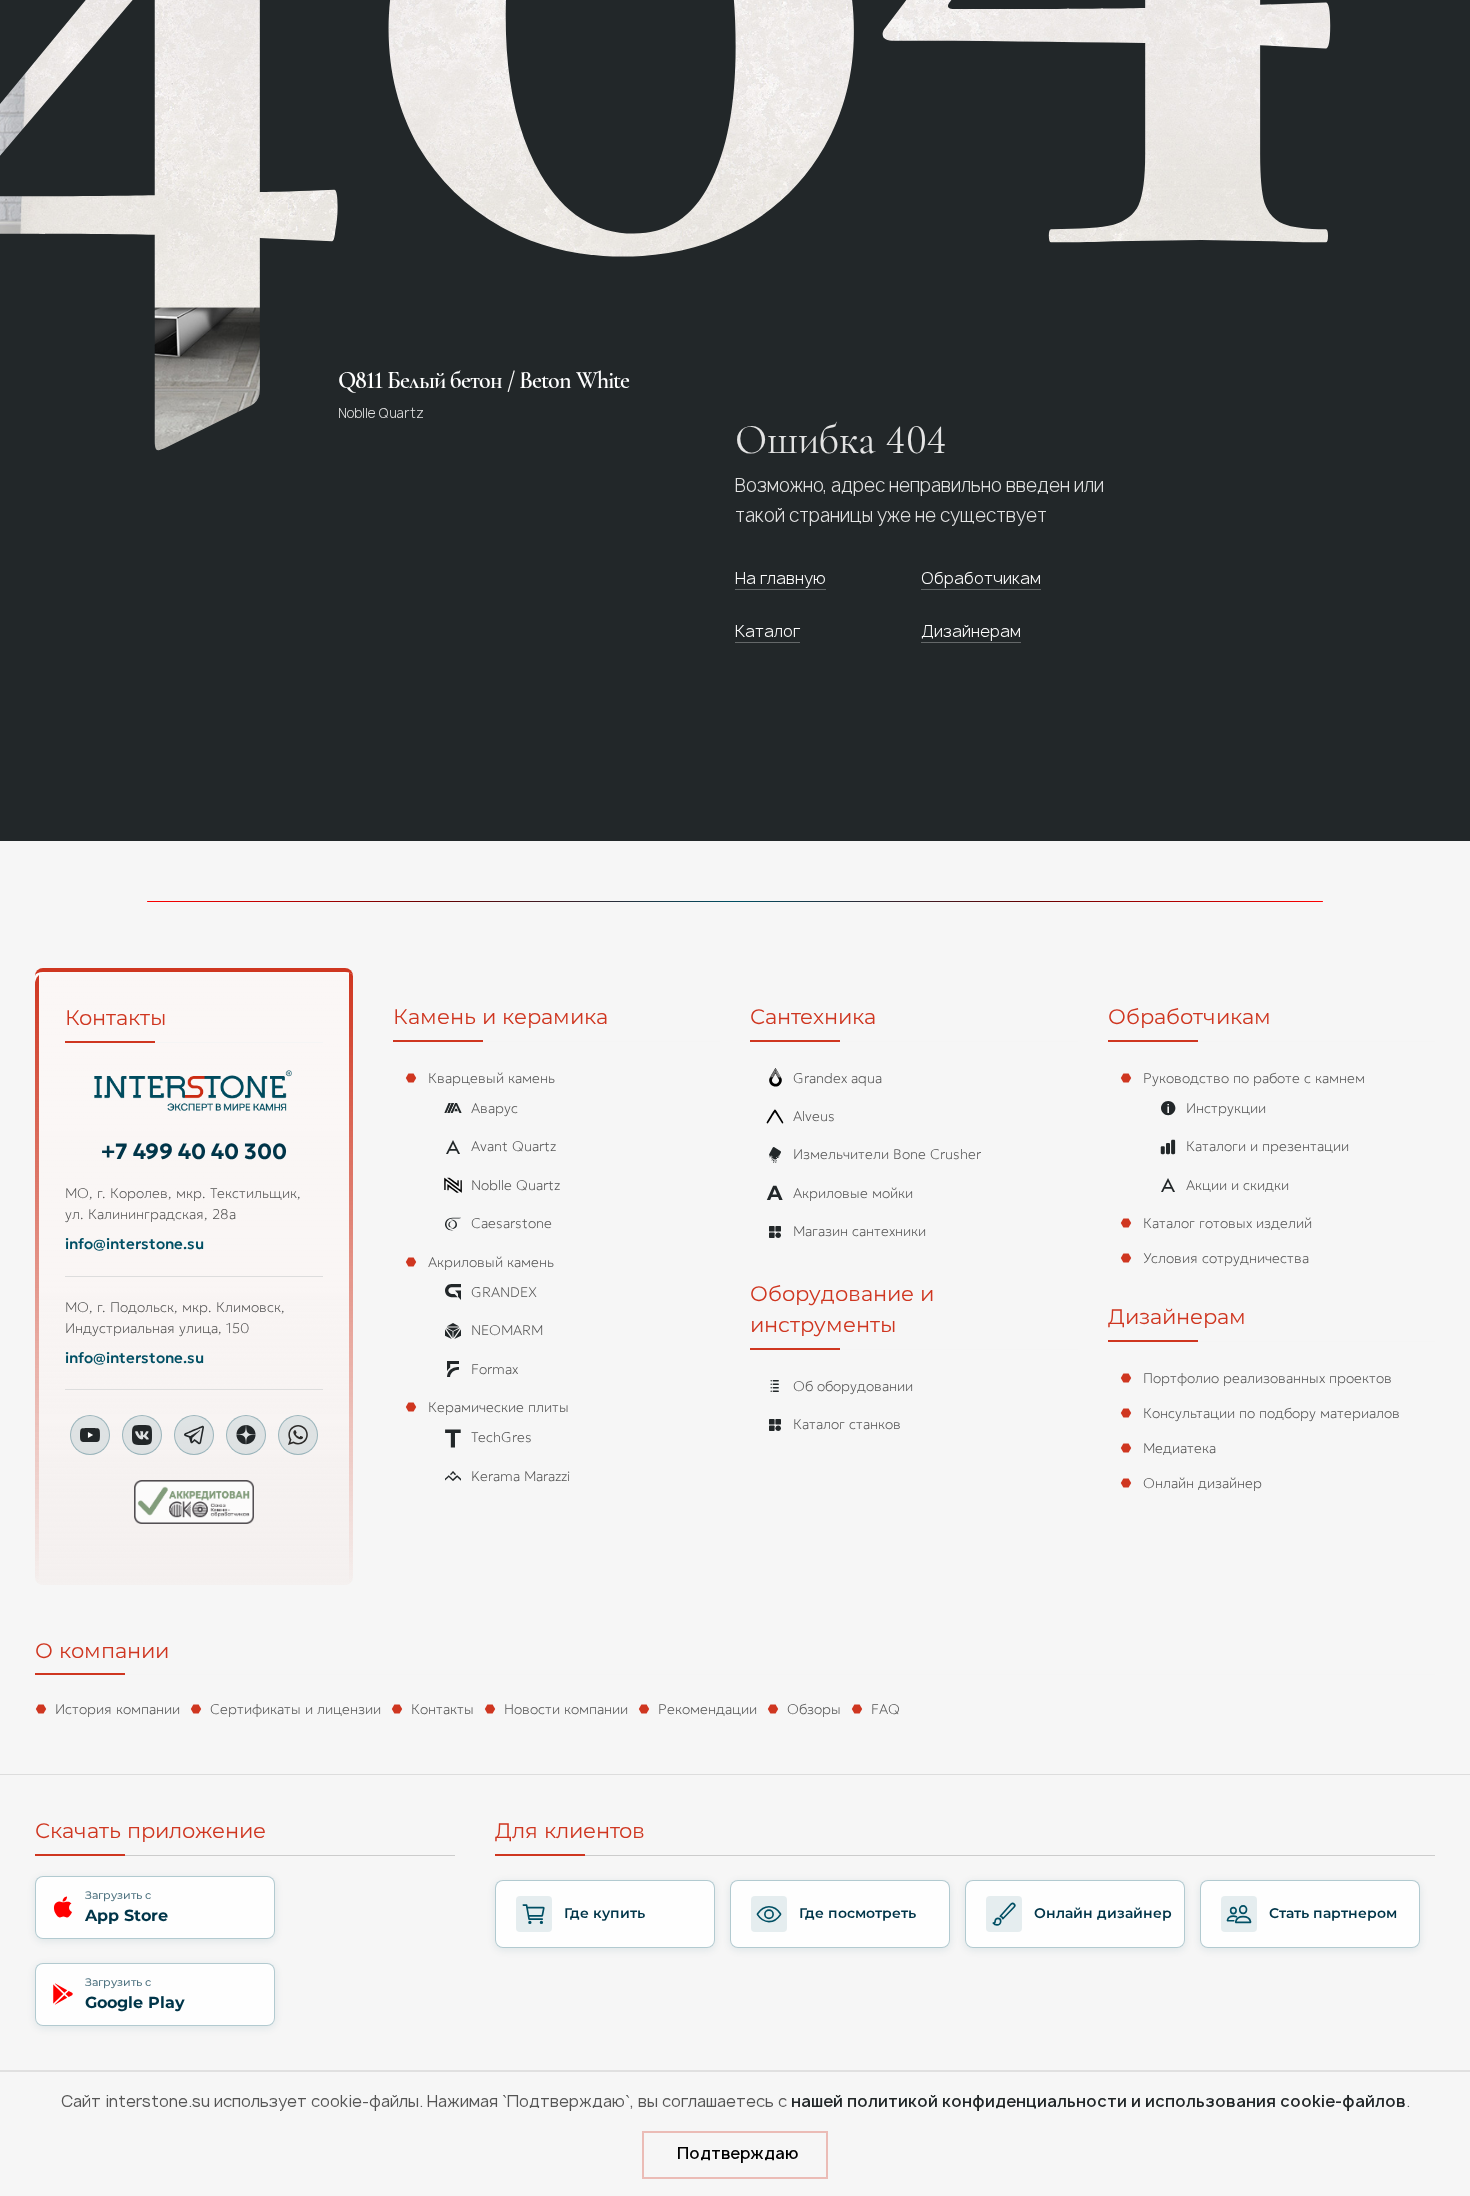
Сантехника (813, 1016)
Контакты (115, 1017)
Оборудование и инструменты (842, 1309)
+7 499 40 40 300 (194, 1151)
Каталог (767, 631)
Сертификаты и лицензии (295, 1709)
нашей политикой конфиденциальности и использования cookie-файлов (1098, 2101)
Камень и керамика (500, 1016)
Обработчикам (981, 578)
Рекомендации (707, 1709)
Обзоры (814, 1709)
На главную (780, 578)
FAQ (885, 1709)
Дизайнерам (971, 631)
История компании (117, 1709)
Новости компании (566, 1709)
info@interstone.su (134, 1243)
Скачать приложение (150, 1830)
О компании (102, 1650)
